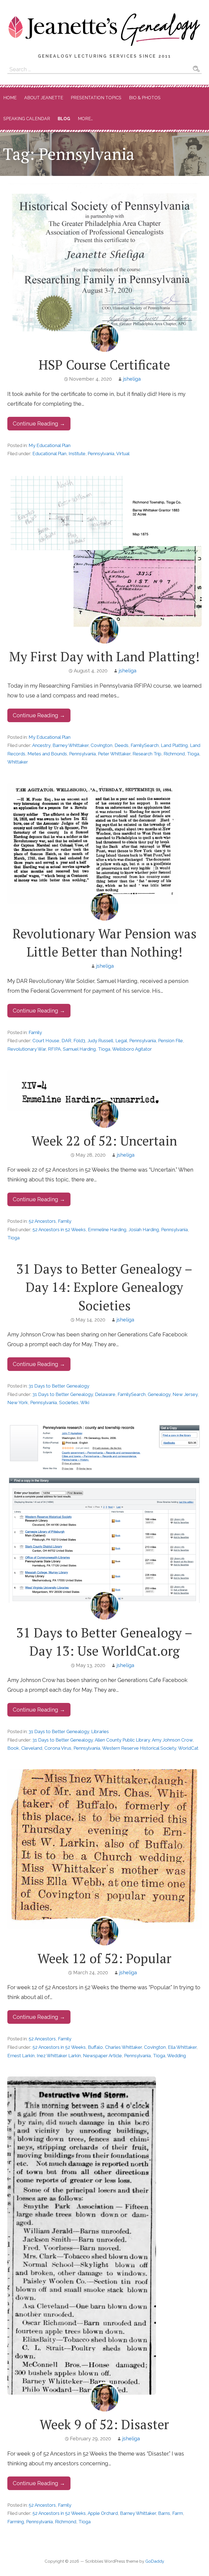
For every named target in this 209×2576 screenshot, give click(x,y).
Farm (178, 2513)
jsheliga (132, 379)
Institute (77, 454)
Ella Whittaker (182, 2047)
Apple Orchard (103, 2513)
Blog (64, 119)
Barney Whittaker (70, 745)
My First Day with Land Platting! (104, 656)
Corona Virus (58, 1748)
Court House (46, 1041)
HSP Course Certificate (104, 365)
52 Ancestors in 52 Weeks (59, 1230)
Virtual (123, 454)
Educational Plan (49, 454)
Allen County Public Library (122, 1740)
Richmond (174, 754)
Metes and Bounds (47, 754)
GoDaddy (155, 2561)
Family (35, 1032)
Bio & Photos (145, 98)
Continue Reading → (39, 424)
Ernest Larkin (21, 2056)
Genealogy (159, 1394)
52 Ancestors (42, 1221)
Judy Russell (100, 1041)
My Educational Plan (50, 445)
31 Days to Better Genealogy (59, 1386)
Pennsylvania (101, 454)
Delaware (105, 1394)
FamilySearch (145, 745)
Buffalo (95, 2047)
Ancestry (41, 745)
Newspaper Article (102, 2056)
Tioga (193, 754)
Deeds (122, 745)
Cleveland (32, 1748)
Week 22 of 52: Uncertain (104, 1141)
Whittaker (18, 762)
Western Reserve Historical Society (139, 1748)
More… (85, 119)
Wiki (85, 1402)
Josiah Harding (144, 1230)
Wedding (176, 2056)
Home (10, 98)
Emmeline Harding (107, 1230)
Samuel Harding (79, 1049)
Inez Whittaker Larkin (59, 2056)
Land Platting (174, 745)
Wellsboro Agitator (132, 1049)
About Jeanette (44, 98)
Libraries (100, 1731)
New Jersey (185, 1394)
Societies (69, 1402)
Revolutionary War (27, 1049)
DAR (66, 1041)
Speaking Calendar (27, 119)
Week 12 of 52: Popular (104, 1958)
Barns (164, 2513)
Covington (102, 745)
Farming (16, 2522)
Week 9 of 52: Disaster (104, 2424)
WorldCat (188, 1748)
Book (13, 1748)
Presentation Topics (96, 98)
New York (18, 1402)
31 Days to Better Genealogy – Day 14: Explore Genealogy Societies (104, 1287)
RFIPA (54, 1049)
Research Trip (147, 754)
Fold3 (79, 1041)
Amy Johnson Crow (172, 1740)
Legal (121, 1041)
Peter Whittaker (114, 754)
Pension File (170, 1041)
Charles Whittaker (123, 2047)
